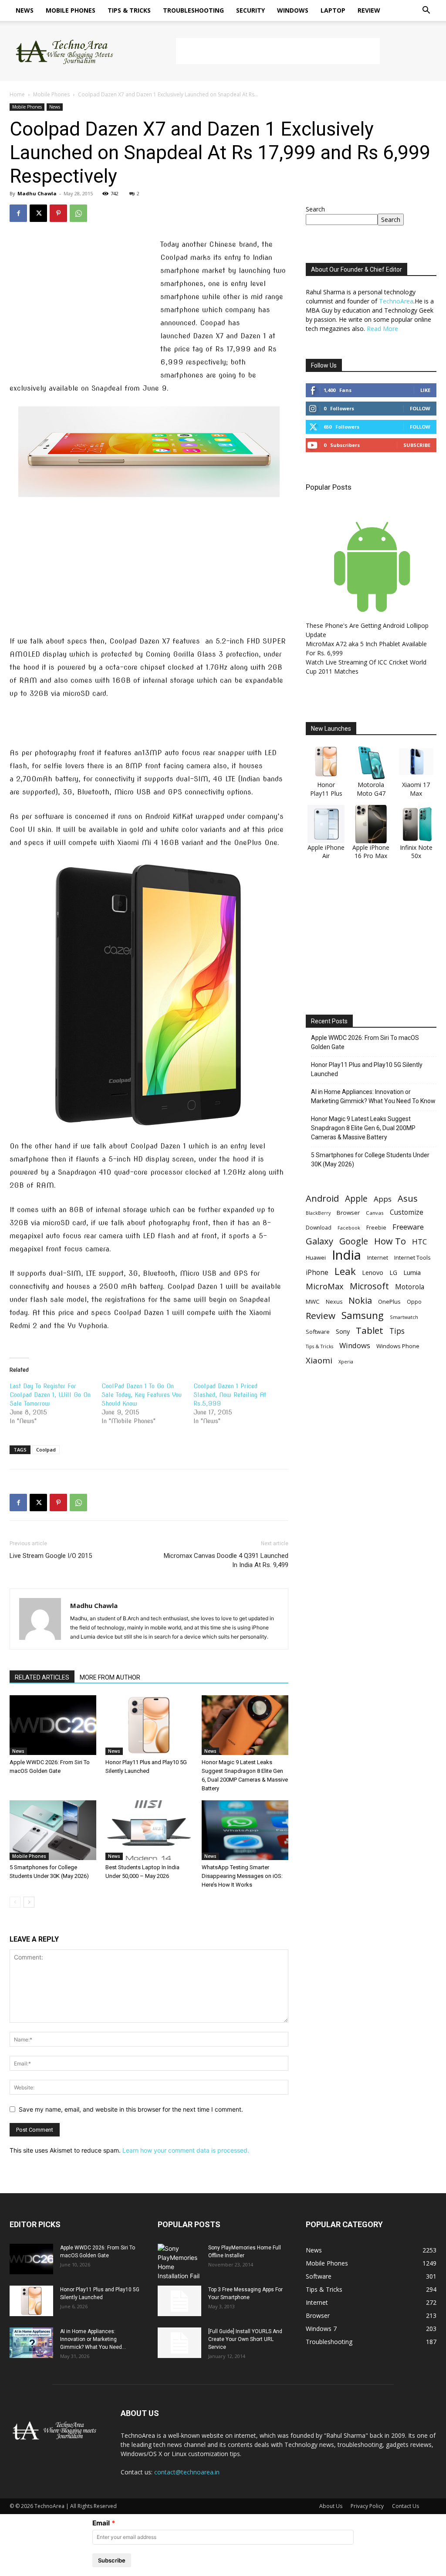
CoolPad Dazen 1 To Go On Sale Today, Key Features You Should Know (142, 1395)
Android (322, 1198)
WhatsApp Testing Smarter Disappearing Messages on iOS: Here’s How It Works (242, 1876)
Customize (407, 1212)
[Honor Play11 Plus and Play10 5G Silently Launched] (149, 1725)
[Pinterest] (58, 213)
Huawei (316, 1257)
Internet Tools (412, 1257)
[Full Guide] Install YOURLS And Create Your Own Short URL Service (245, 2339)
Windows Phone (398, 1346)
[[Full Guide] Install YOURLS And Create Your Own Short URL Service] (179, 2343)
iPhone (317, 1273)
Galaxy (319, 1241)
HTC (419, 1242)
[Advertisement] (278, 51)
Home (17, 94)
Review (369, 10)
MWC (313, 1302)
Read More (382, 329)
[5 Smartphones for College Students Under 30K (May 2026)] (53, 1830)
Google (354, 1241)
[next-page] (29, 1902)
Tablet (370, 1331)
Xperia (346, 1361)
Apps (383, 1199)
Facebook (349, 1228)
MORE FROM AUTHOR (110, 1677)
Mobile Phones (71, 10)
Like (425, 390)
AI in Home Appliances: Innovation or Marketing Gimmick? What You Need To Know (373, 1096)
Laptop (333, 10)
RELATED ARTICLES (42, 1677)
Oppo (414, 1302)
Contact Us (405, 2506)
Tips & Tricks (129, 10)
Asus (408, 1198)
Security (250, 10)
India (346, 1255)
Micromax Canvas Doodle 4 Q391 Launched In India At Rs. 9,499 (226, 1560)
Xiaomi (319, 1360)
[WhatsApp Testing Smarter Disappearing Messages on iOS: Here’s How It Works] (245, 1830)
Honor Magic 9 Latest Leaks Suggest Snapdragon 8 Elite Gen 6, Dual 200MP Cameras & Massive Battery (363, 1128)
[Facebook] (18, 213)
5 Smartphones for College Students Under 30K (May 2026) (370, 1160)
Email (101, 2523)
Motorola (410, 1287)
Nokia (360, 1300)
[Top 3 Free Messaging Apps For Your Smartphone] (179, 2301)
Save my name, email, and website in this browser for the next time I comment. (131, 2109)
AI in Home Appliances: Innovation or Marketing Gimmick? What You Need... (93, 2339)
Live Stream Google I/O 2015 (51, 1556)
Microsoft (369, 1286)
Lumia (412, 1272)
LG (393, 1273)
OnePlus (389, 1302)
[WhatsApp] (78, 213)
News (25, 10)
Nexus (334, 1302)
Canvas (375, 1213)
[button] (426, 11)
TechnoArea (396, 301)
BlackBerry (318, 1213)
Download (319, 1228)
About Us (331, 2506)
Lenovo (373, 1273)
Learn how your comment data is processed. (186, 2150)
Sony (343, 1331)
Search (315, 209)
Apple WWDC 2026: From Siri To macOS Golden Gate (365, 1042)
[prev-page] (15, 1902)
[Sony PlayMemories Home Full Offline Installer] (179, 2262)
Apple (356, 1198)
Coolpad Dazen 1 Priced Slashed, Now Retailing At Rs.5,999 (230, 1395)
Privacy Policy (367, 2506)
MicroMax (325, 1286)
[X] (38, 213)
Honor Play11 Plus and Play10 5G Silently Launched (367, 1069)
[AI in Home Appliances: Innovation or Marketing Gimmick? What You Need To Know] (31, 2343)
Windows (293, 10)
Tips (397, 1331)
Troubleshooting (193, 10)
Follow (420, 408)
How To (390, 1241)
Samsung (363, 1315)
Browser (348, 1213)
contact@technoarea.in (187, 2472)
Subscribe (417, 445)
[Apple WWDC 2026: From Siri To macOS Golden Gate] (53, 1725)
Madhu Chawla (37, 193)
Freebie (376, 1228)
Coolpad (46, 1450)
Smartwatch (404, 1317)
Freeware (408, 1227)
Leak (345, 1271)
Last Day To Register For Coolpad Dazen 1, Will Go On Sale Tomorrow (50, 1395)
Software (318, 1332)
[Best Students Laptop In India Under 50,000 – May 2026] (149, 1830)
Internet (378, 1257)
